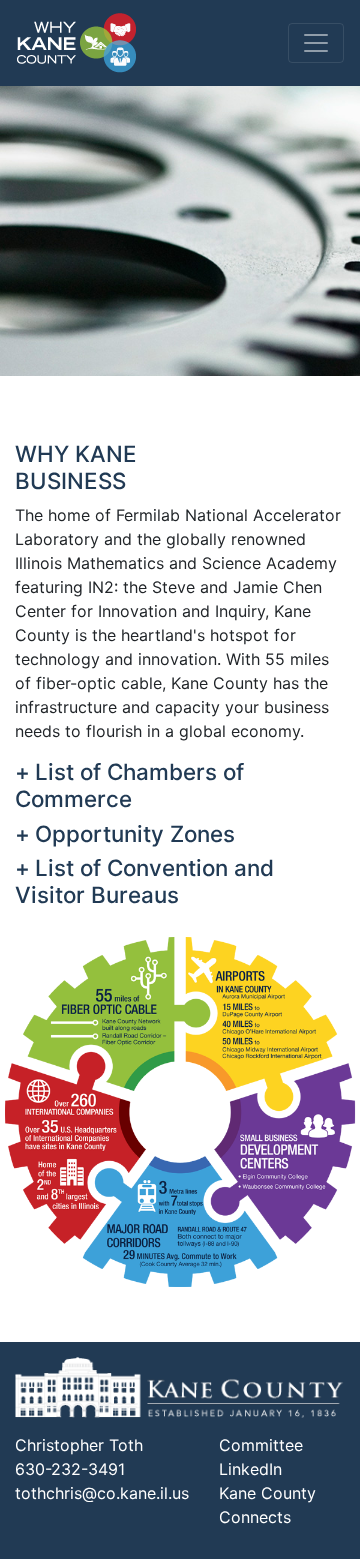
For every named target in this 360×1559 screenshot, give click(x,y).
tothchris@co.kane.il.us (102, 1493)
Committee (261, 1445)
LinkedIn (250, 1469)
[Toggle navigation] (316, 43)
